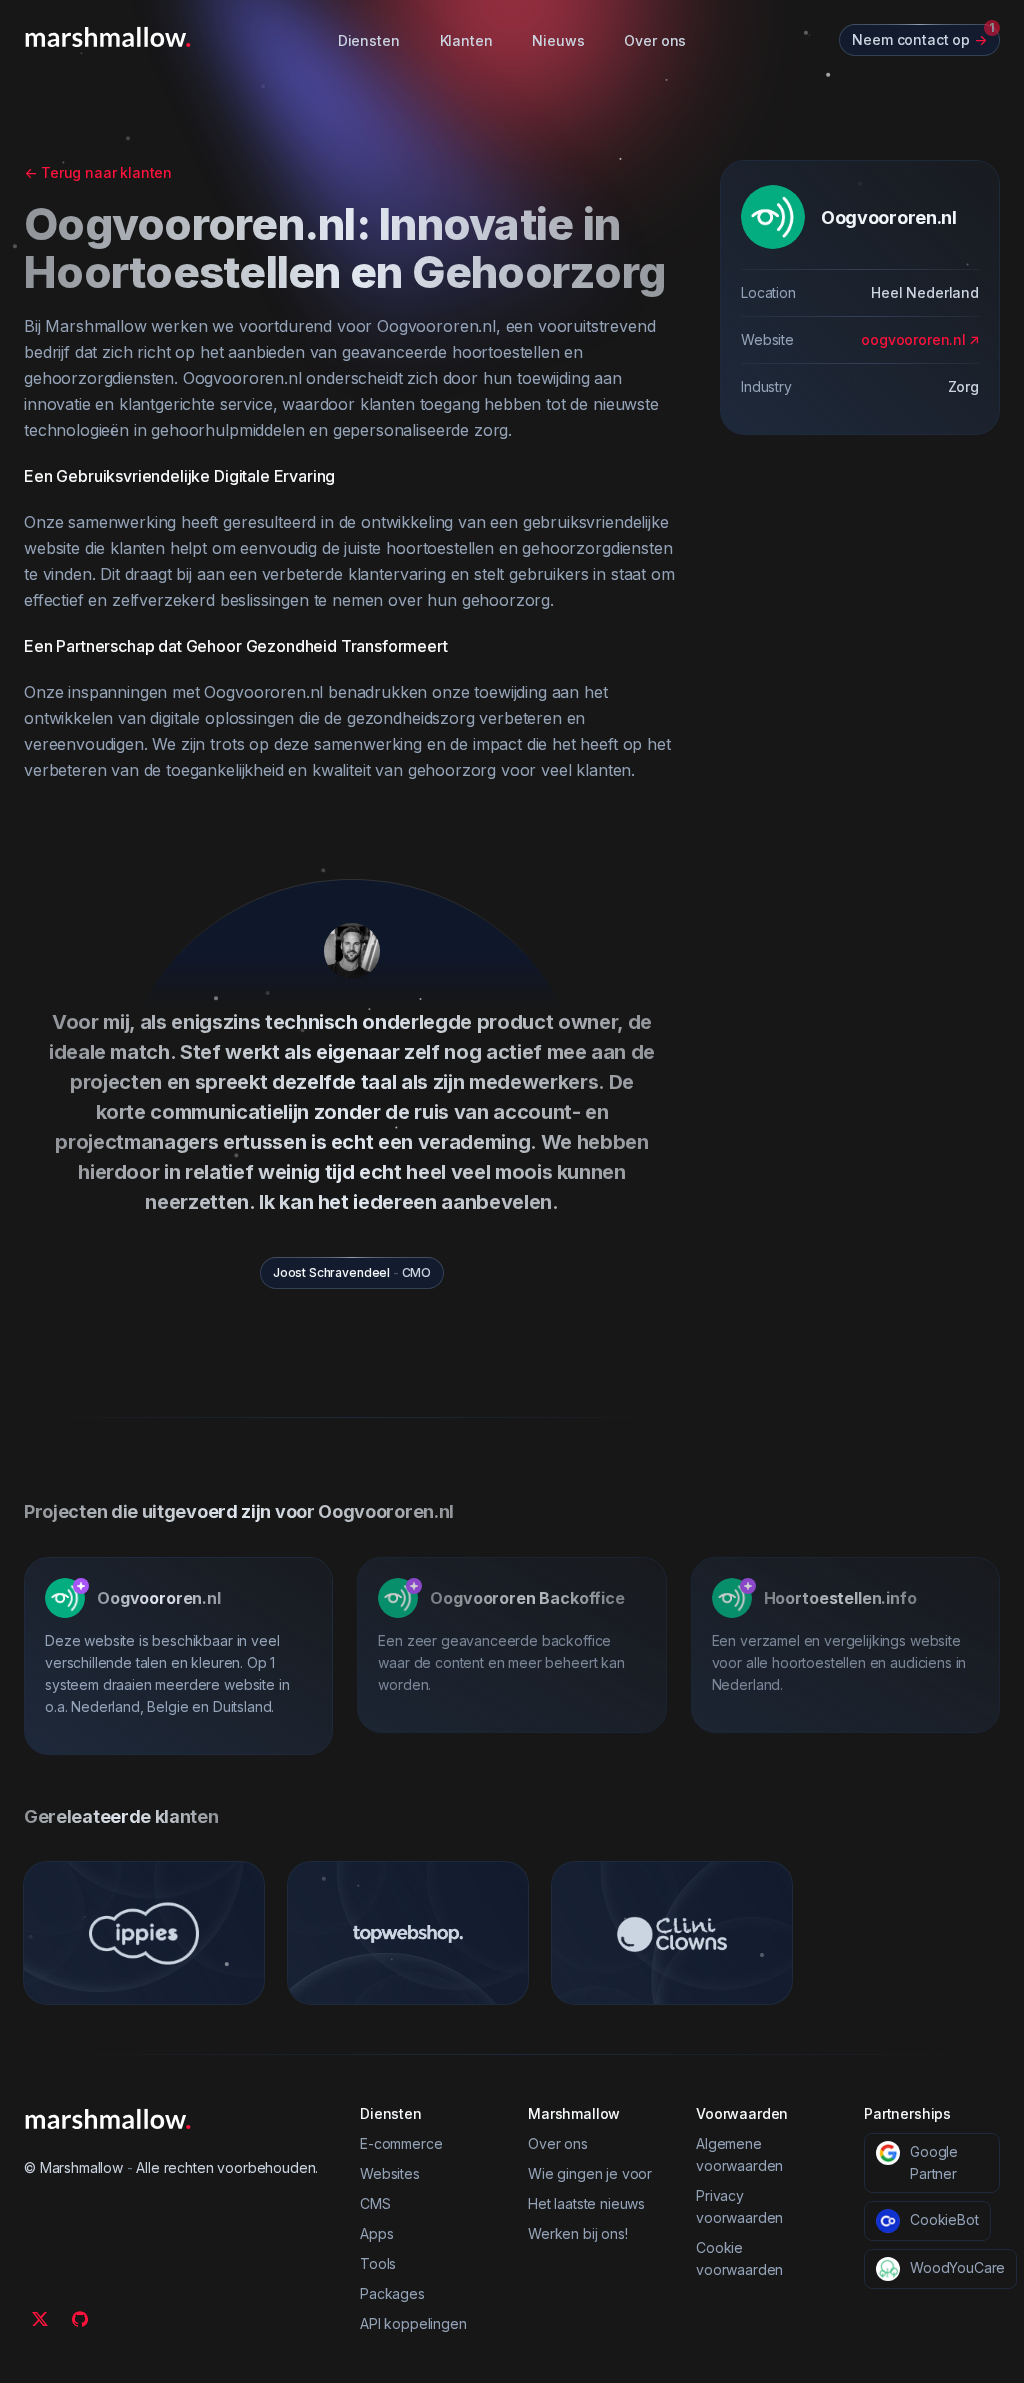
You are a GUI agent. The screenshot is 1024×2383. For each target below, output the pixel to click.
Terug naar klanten (98, 172)
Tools (378, 2263)
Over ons (655, 40)
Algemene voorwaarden (739, 2154)
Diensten (369, 40)
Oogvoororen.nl (159, 1598)
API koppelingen (413, 2323)
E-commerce (401, 2143)
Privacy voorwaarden (739, 2206)
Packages (392, 2293)
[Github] (80, 2319)
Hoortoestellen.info (840, 1598)
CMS (375, 2203)
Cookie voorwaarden (739, 2258)
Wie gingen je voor (590, 2173)
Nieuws (558, 40)
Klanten (466, 40)
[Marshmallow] (108, 37)
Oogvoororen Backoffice (527, 1598)
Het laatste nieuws (586, 2203)
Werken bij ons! (578, 2233)
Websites (390, 2173)
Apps (376, 2233)
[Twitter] (40, 2319)
